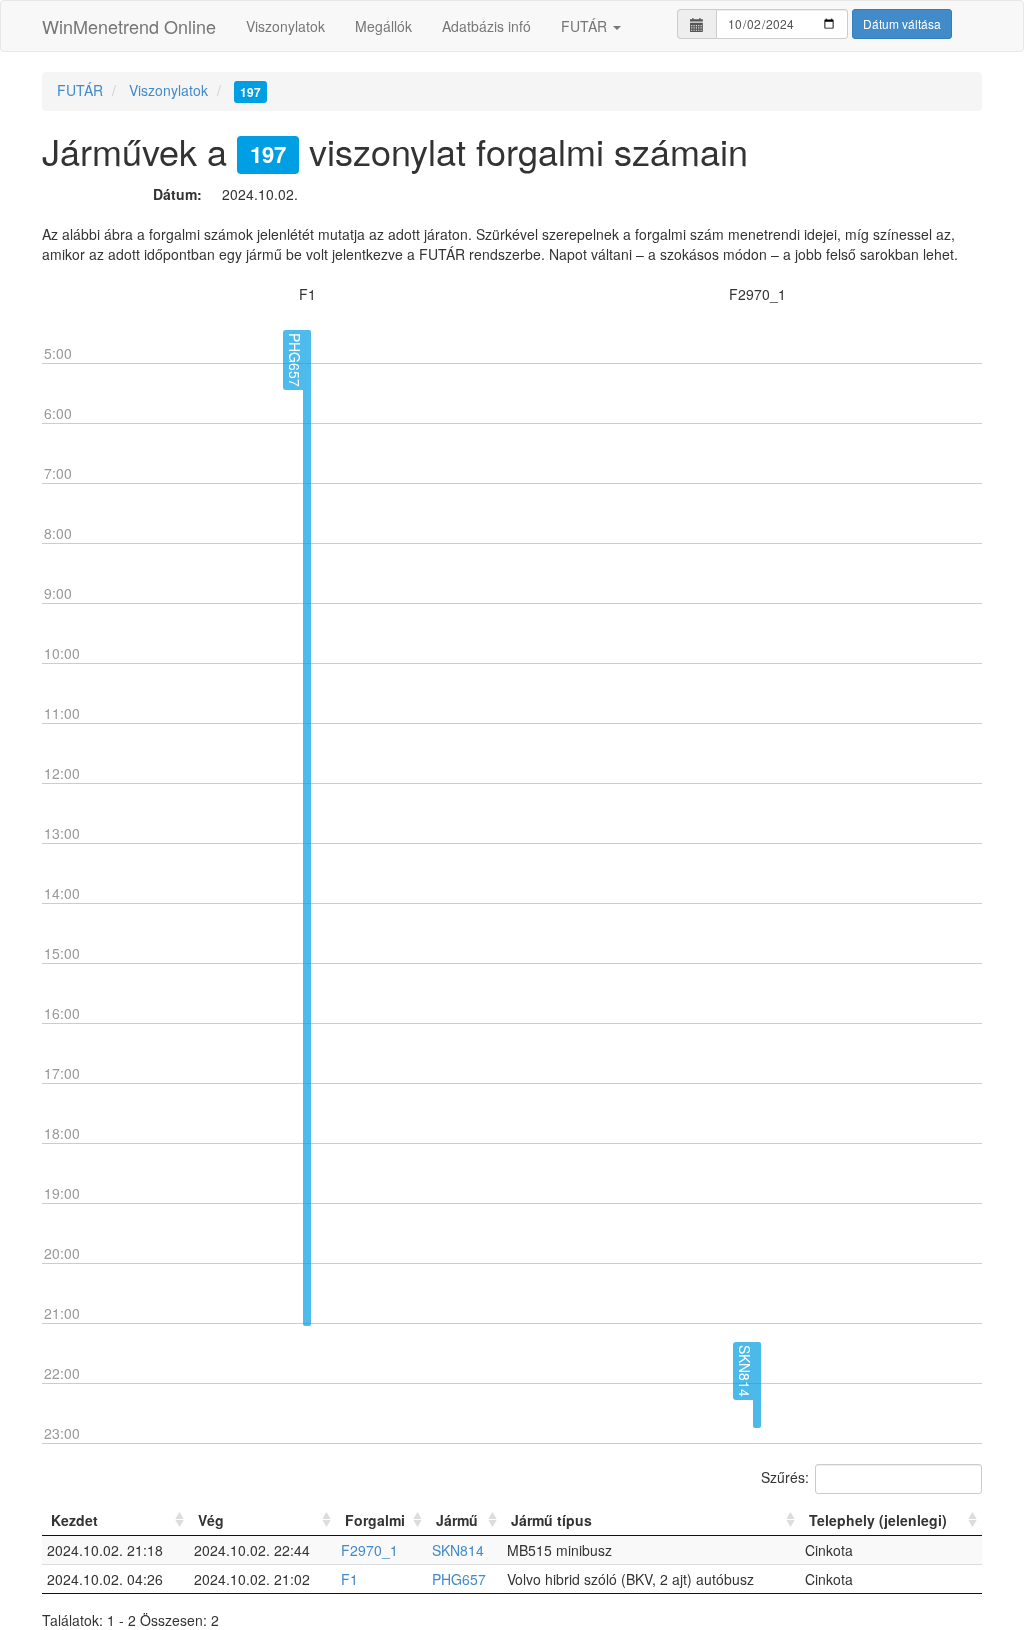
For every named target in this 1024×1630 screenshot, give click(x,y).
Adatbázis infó (486, 26)
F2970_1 (369, 1550)
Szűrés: (785, 1476)
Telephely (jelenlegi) (878, 1520)
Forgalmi (375, 1520)
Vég (211, 1520)
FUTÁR (586, 26)
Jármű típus (551, 1520)
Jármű (457, 1520)
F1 (349, 1579)
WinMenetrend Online (129, 26)
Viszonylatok (285, 26)
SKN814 (458, 1550)
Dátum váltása (902, 23)
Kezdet (74, 1520)
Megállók (383, 26)
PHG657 (459, 1579)
